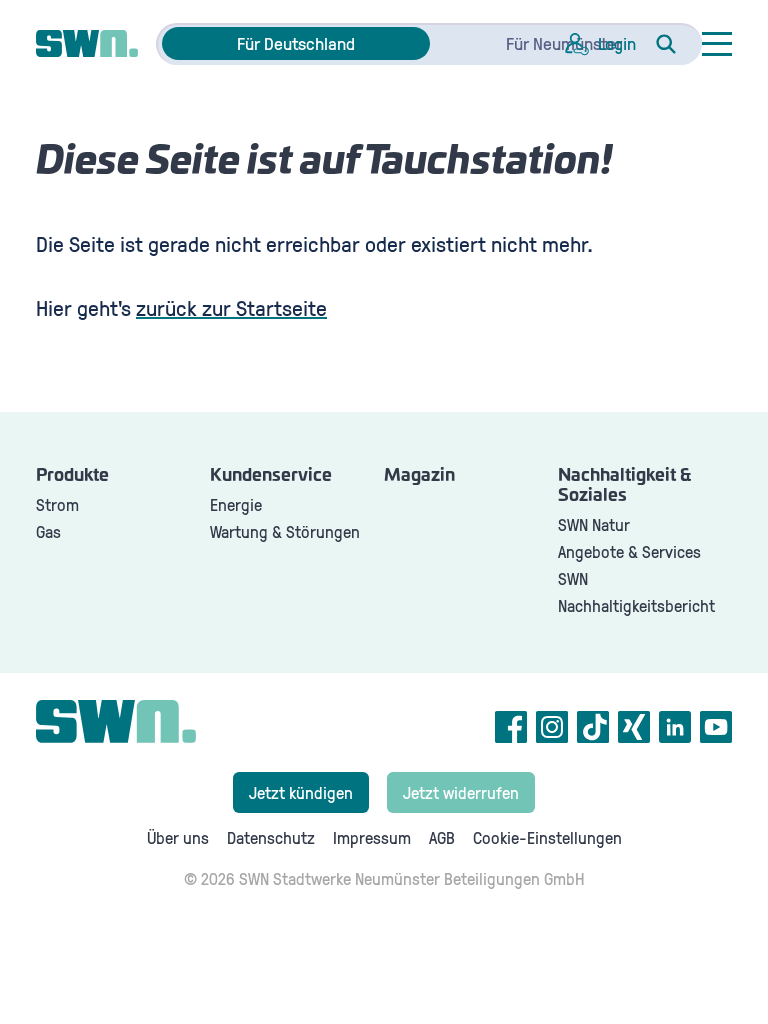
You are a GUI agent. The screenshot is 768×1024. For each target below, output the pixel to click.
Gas (48, 531)
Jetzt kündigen (301, 792)
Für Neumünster (564, 43)
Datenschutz (271, 837)
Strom (57, 504)
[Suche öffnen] (666, 44)
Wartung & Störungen (285, 531)
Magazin (419, 475)
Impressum (372, 837)
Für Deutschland (296, 43)
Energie (236, 504)
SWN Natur (594, 524)
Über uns (178, 837)
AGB (442, 837)
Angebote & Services (629, 551)
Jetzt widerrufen (461, 792)
